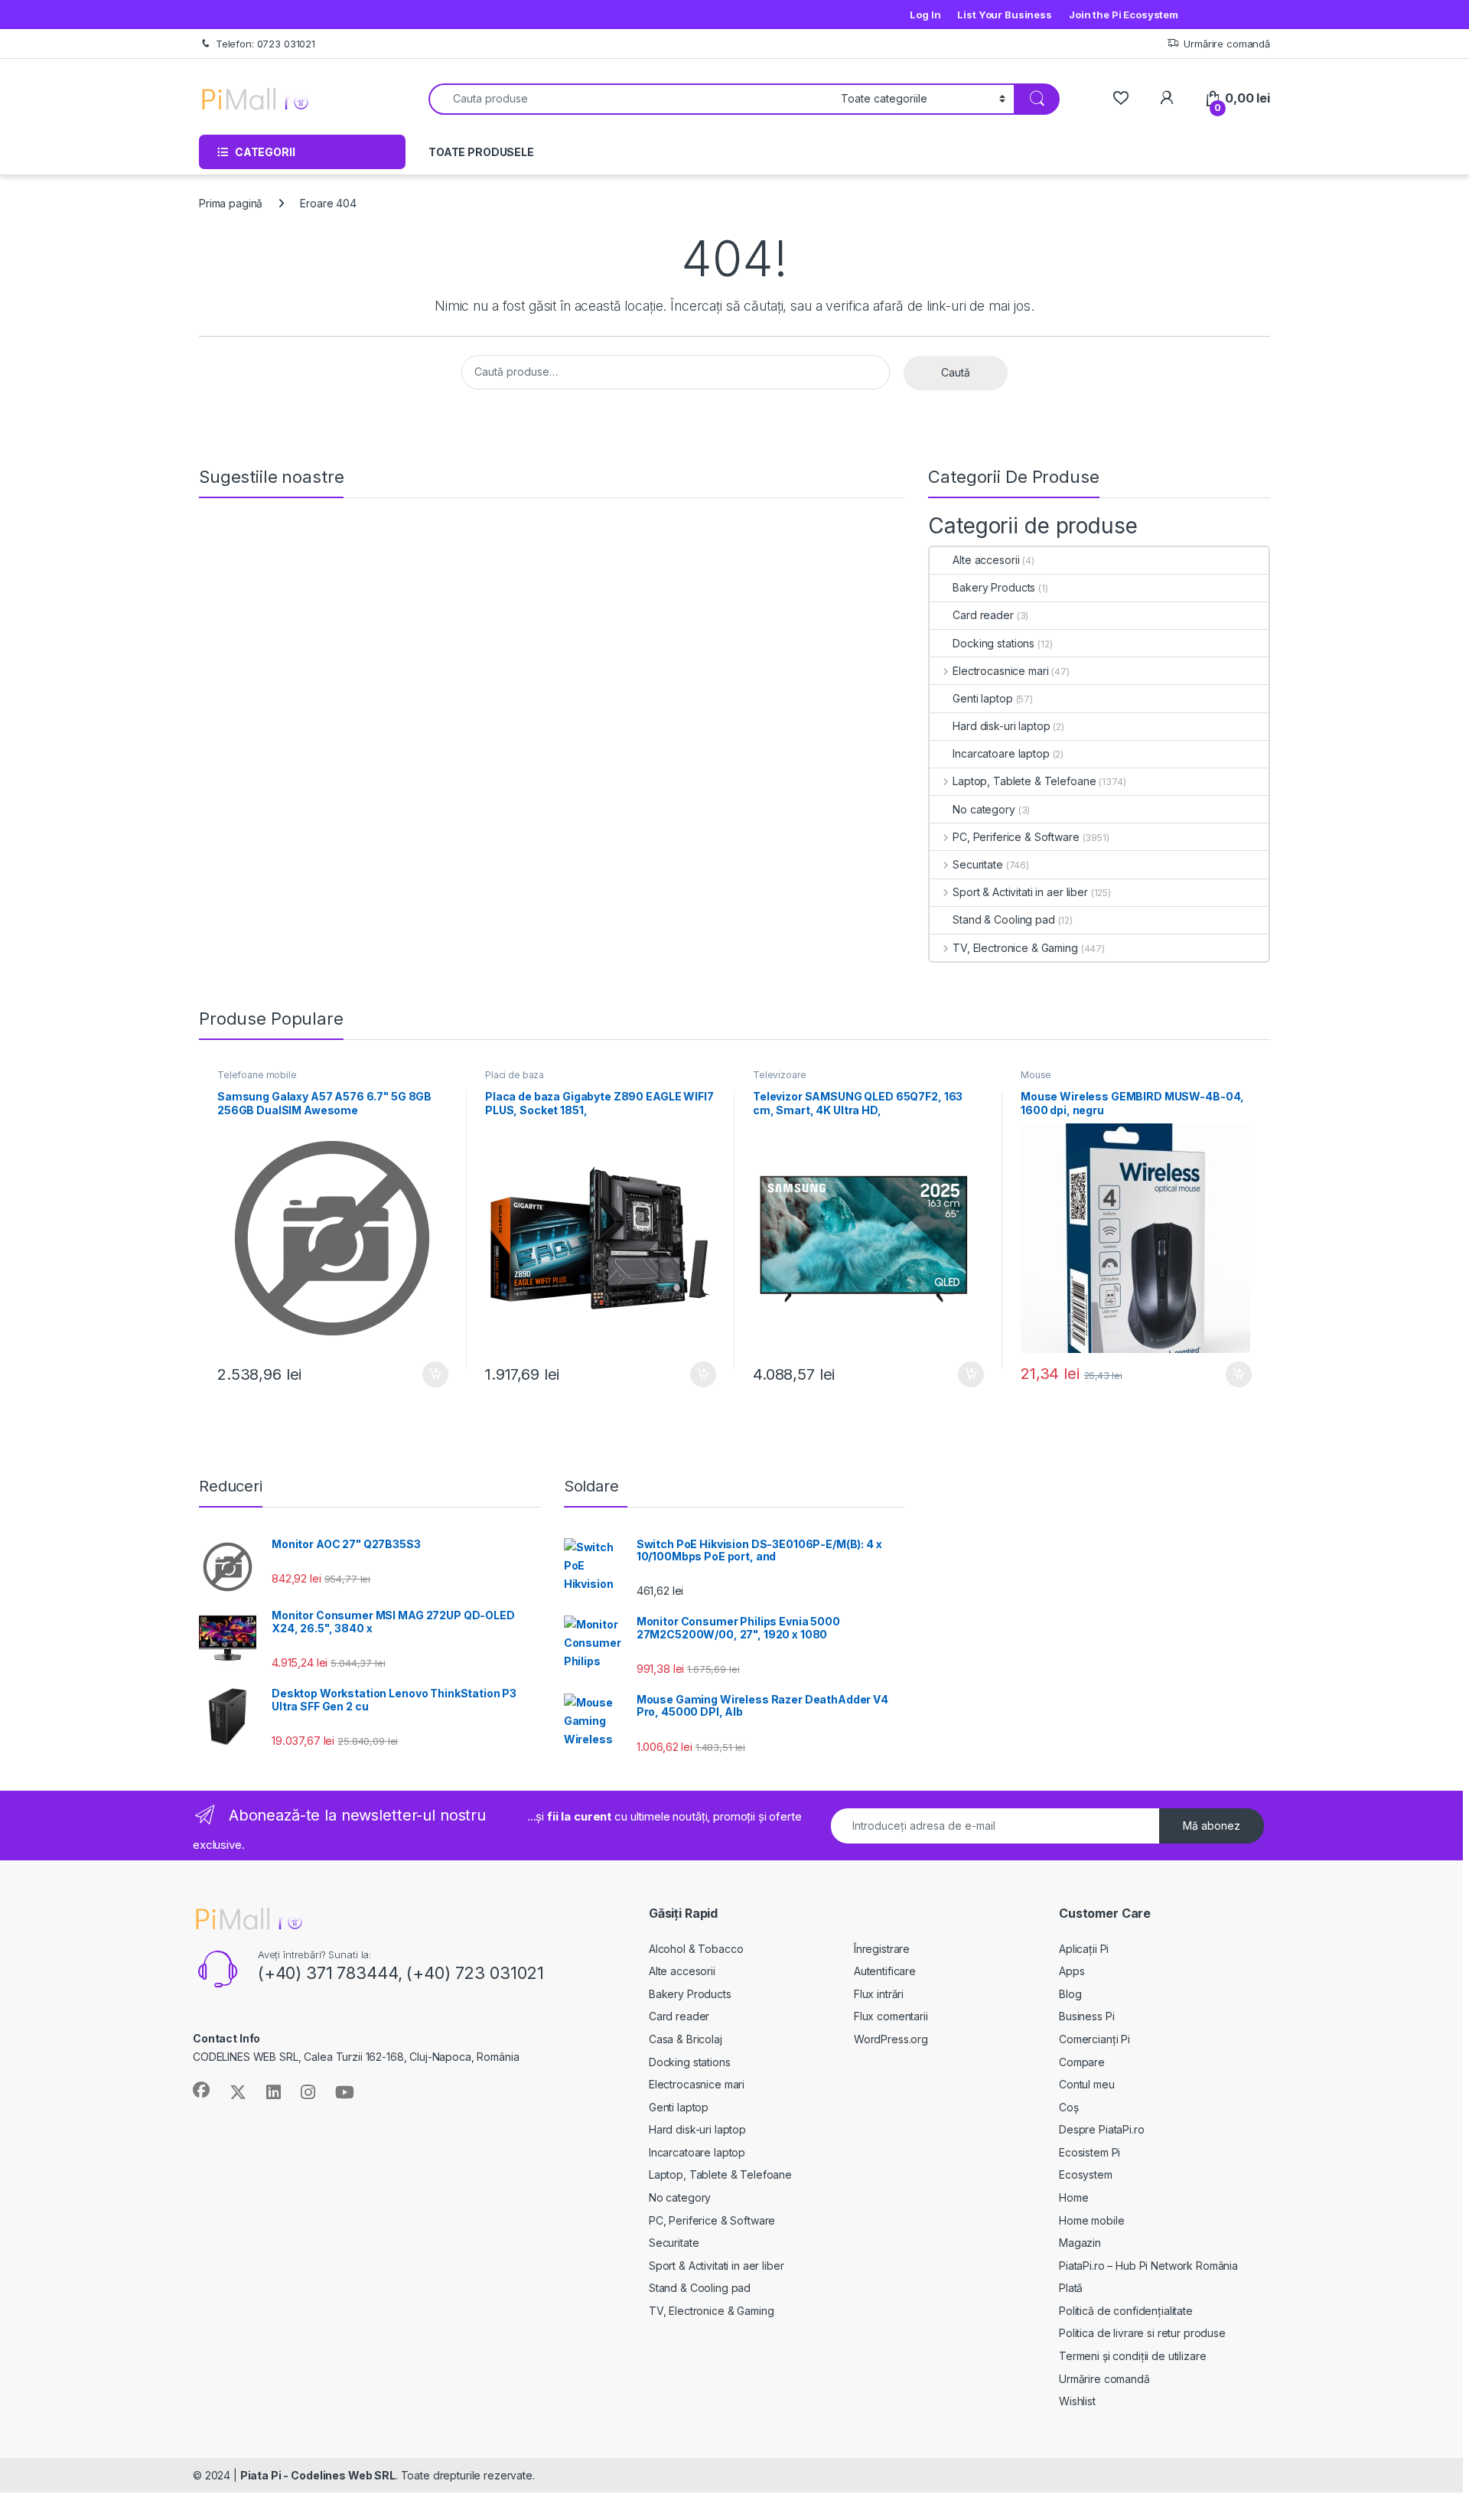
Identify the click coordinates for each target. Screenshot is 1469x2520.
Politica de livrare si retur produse (1142, 2333)
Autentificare (885, 1971)
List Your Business (1004, 15)
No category (984, 809)
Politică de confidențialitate (1126, 2311)
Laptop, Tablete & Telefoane (1024, 781)
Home (1073, 2197)
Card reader (983, 615)
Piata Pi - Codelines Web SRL (318, 2475)
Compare (1082, 2062)
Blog (1070, 1994)
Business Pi (1086, 2016)
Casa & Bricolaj (686, 2039)
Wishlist (1077, 2401)
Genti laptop (982, 698)
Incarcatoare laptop (1001, 753)
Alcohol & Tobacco (696, 1949)
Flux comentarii (891, 2016)
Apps (1072, 1971)
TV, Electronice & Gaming (1015, 948)
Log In (925, 15)
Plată (1071, 2288)
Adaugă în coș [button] (429, 1374)
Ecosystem (1086, 2174)
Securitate (977, 864)
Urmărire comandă (1227, 44)
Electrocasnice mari (1000, 671)
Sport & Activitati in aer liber (1020, 892)
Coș (1069, 2107)
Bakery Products (994, 587)
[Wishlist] (1120, 98)
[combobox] (630, 99)
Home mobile (1091, 2220)
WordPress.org (891, 2039)
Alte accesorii (986, 560)
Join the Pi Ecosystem (1124, 15)
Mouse (1036, 1075)
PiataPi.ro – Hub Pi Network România (1148, 2266)
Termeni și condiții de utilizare (1133, 2356)
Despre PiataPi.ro (1102, 2129)
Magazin (1080, 2243)
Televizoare (779, 1075)
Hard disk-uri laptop (1001, 726)
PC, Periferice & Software (1016, 837)
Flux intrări (879, 1994)
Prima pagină (231, 203)
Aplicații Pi (1084, 1949)
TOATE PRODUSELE (481, 152)
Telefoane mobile (257, 1075)
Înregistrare (882, 1949)
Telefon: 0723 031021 (265, 44)
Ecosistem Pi (1090, 2152)
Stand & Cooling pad (1003, 919)
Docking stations (993, 643)
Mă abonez (1212, 1826)
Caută (956, 372)
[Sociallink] (201, 2090)
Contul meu (1087, 2084)
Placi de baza (515, 1075)
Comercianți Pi (1094, 2039)
